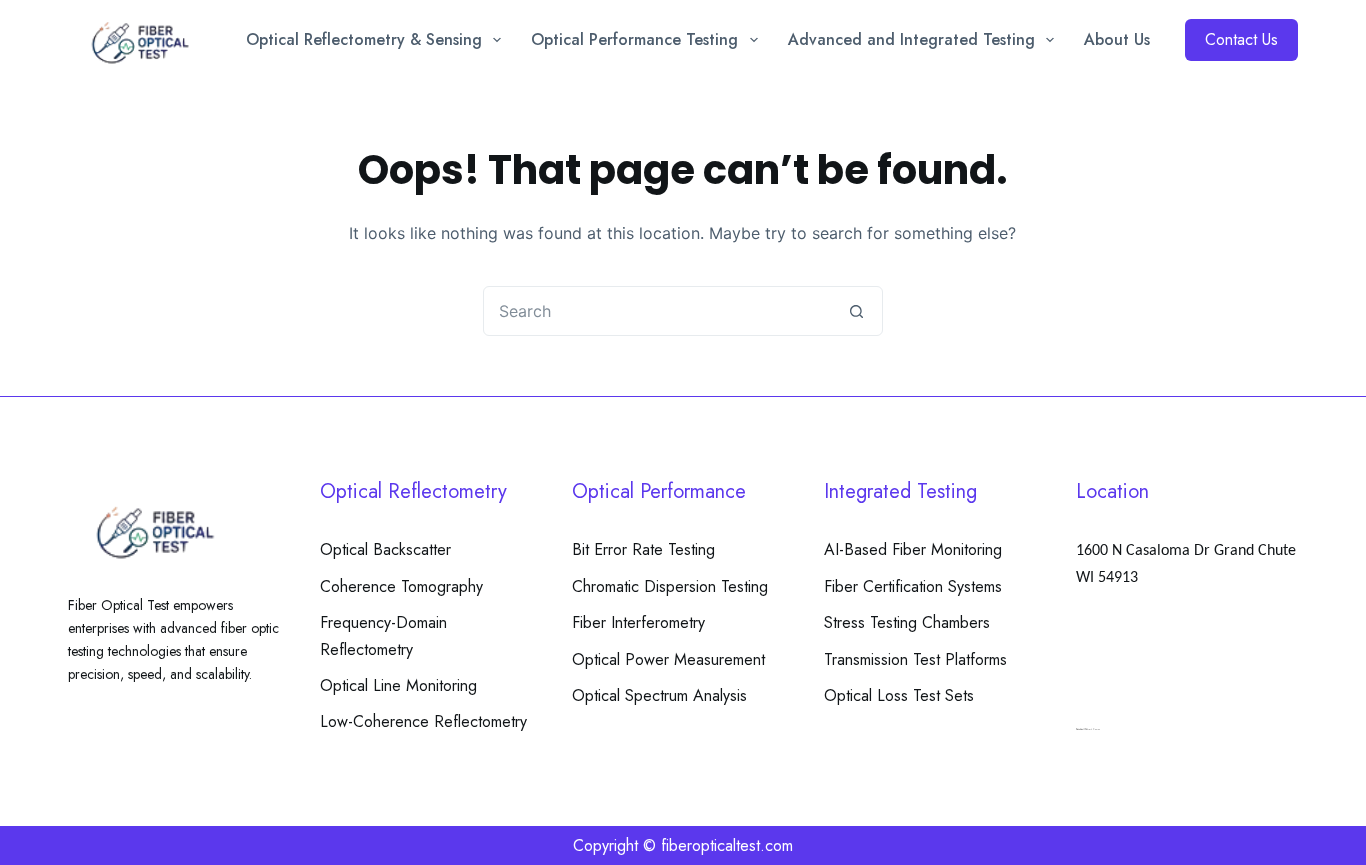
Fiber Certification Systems (913, 586)
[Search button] (857, 311)
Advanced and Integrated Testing (911, 39)
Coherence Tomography (401, 586)
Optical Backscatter (385, 549)
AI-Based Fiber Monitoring (913, 549)
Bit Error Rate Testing (643, 549)
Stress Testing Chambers (907, 622)
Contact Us (1241, 39)
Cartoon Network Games (1088, 729)
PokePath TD (1082, 729)
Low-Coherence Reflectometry (423, 721)
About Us (1117, 39)
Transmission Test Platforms (915, 659)
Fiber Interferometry (638, 622)
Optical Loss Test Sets (899, 695)
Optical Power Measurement (668, 659)
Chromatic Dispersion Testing (670, 586)
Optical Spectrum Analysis (659, 695)
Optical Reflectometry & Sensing (364, 39)
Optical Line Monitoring (398, 685)
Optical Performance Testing (634, 39)
